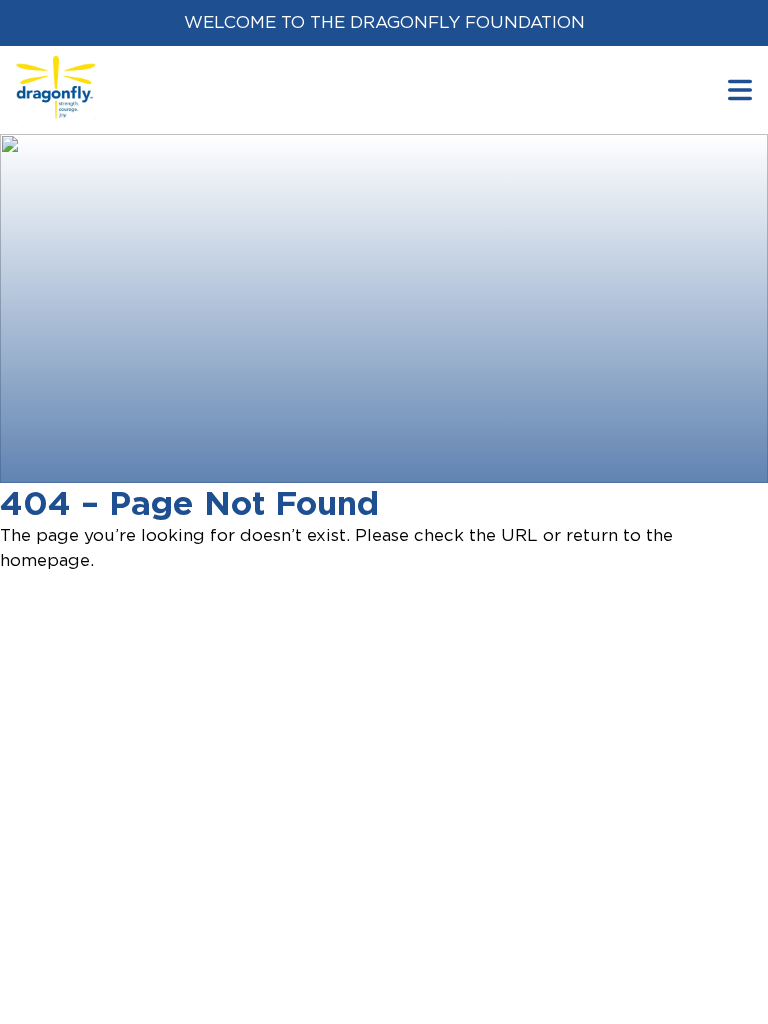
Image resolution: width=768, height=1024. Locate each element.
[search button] (740, 89)
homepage (45, 560)
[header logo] (56, 68)
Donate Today (126, 454)
